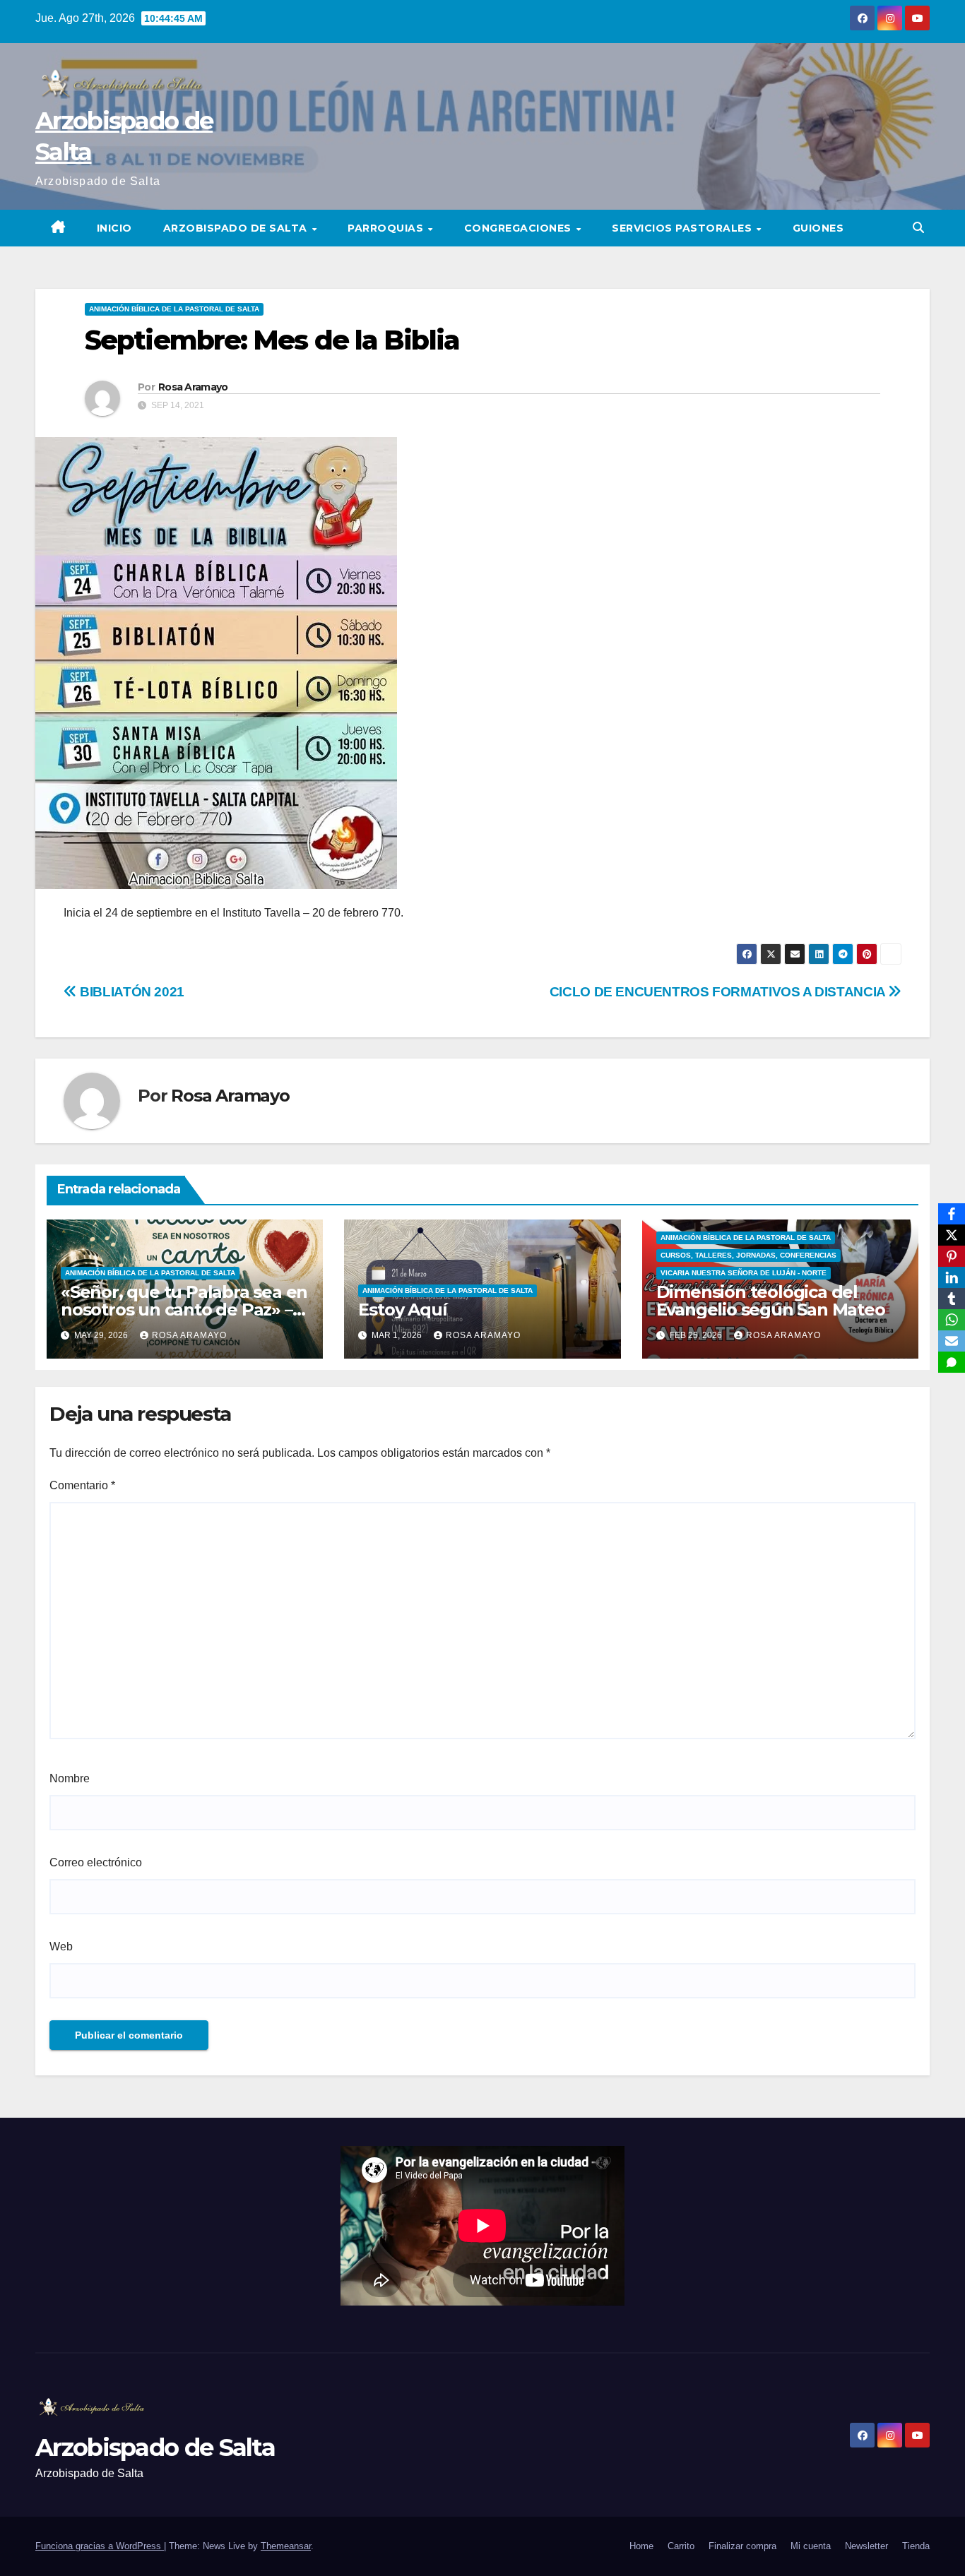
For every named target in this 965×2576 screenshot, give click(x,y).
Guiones (818, 228)
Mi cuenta (811, 2546)
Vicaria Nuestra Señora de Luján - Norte (744, 1273)
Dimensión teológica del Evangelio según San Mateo (771, 1301)
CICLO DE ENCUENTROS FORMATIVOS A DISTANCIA (719, 992)
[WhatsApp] (952, 1320)
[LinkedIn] (952, 1277)
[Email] (952, 1341)
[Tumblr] (952, 1299)
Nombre (70, 1778)
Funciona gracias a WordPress (100, 2546)
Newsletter (866, 2546)
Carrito (681, 2546)
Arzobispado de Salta (237, 228)
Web (61, 1946)
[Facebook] (952, 1214)
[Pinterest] (952, 1256)
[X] (952, 1235)
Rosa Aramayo (193, 387)
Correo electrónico (96, 1862)
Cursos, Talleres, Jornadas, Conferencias (748, 1255)
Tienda (916, 2546)
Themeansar (286, 2546)
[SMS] (952, 1362)
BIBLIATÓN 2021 (131, 992)
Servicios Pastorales (683, 228)
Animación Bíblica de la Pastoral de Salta (174, 309)
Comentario (82, 1485)
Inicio (114, 228)
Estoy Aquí (402, 1310)
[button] (918, 228)
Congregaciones (520, 228)
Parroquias (387, 228)
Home (641, 2546)
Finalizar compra (742, 2546)
